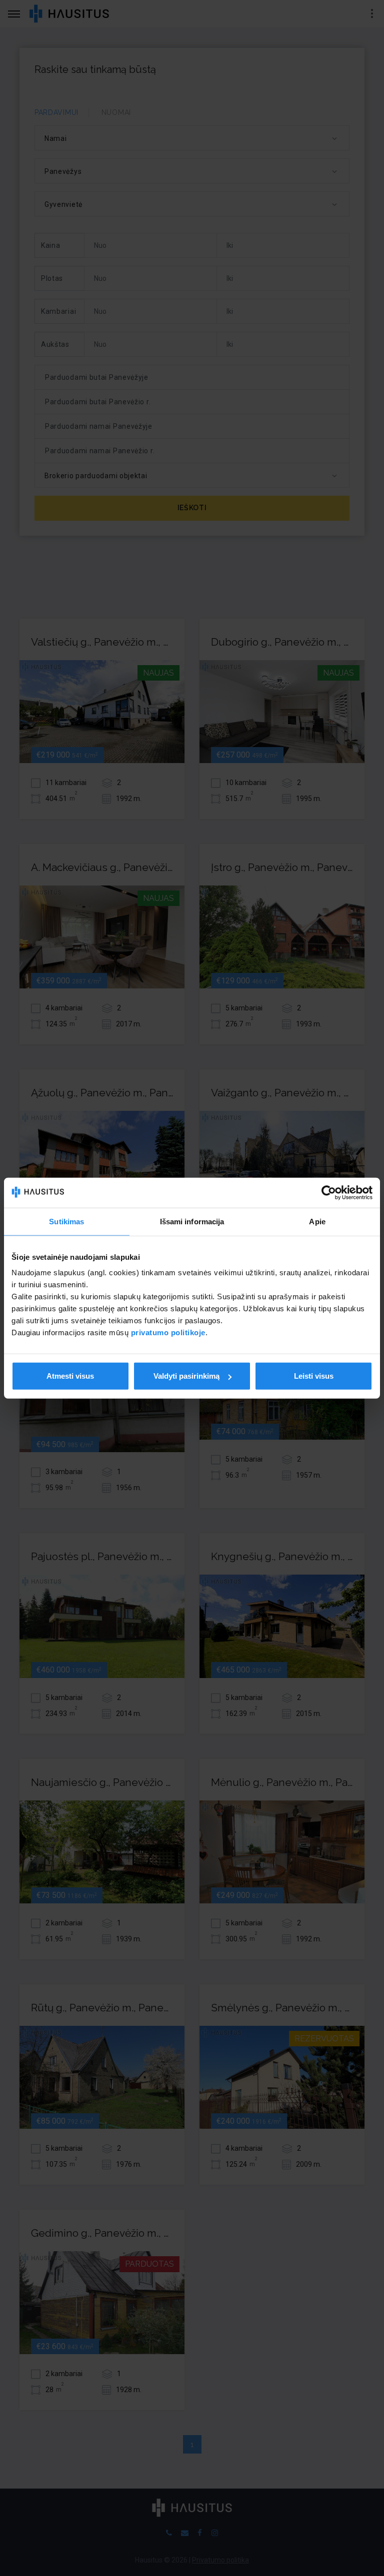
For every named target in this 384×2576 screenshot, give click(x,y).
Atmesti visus (70, 1376)
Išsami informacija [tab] (192, 1221)
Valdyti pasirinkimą (186, 1376)
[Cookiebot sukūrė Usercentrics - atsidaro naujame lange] (329, 1192)
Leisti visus (314, 1376)
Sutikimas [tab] (66, 1221)
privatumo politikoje (168, 1332)
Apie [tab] (317, 1221)
